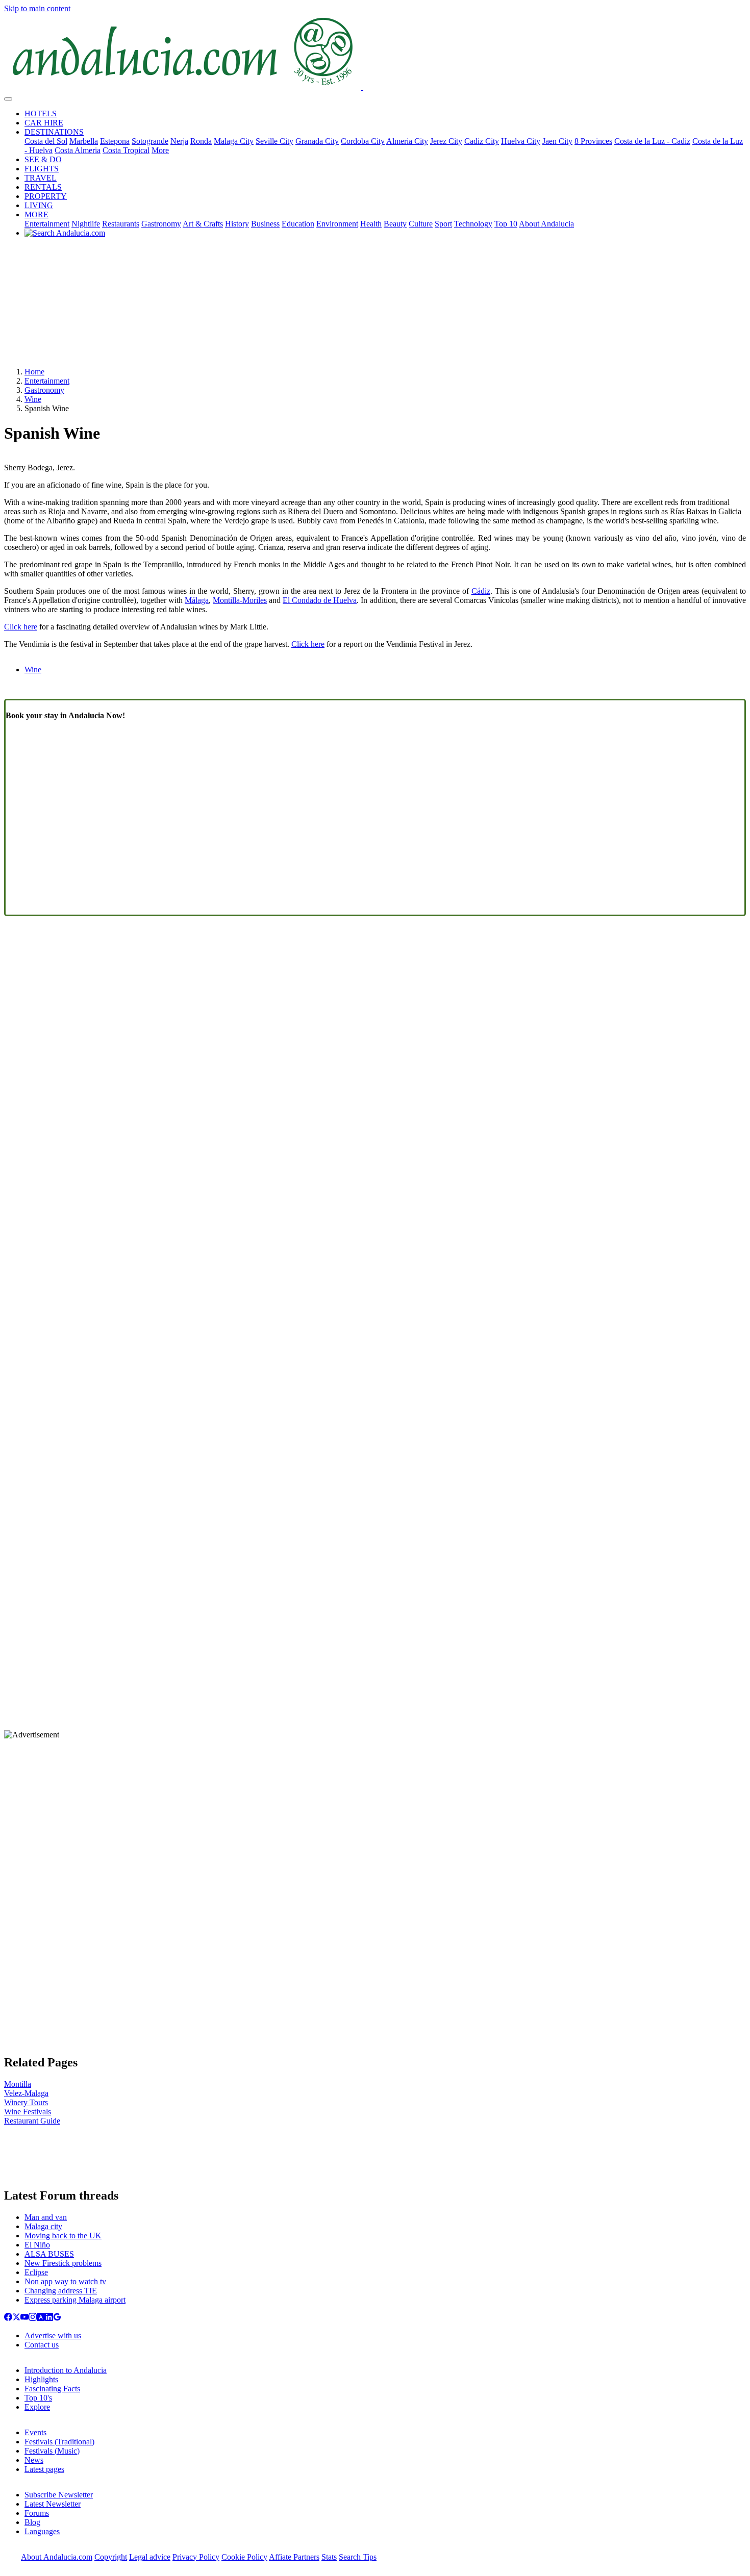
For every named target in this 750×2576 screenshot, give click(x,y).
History (237, 224)
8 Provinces (593, 141)
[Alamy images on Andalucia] (41, 2318)
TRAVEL (41, 178)
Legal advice (150, 2557)
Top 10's (38, 2398)
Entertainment (47, 224)
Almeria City (407, 141)
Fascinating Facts (52, 2389)
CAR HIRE (44, 123)
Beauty (395, 224)
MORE (36, 214)
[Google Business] (57, 2318)
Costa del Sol (46, 141)
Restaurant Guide (32, 2121)
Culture (421, 224)
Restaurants (121, 224)
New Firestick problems (63, 2263)
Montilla (18, 2084)
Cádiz (481, 591)
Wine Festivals (28, 2112)
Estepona (115, 141)
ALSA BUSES (49, 2254)
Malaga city (43, 2226)
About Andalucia (546, 224)
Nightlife (86, 224)
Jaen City (557, 141)
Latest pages (44, 2469)
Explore (37, 2407)
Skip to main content (37, 8)
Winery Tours (26, 2102)
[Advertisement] (375, 306)
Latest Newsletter (53, 2504)
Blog (32, 2522)
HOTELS (41, 113)
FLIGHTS (42, 169)
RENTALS (43, 187)
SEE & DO (43, 159)
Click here (21, 627)
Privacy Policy (196, 2557)
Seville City (274, 141)
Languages (42, 2531)
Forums (37, 2513)
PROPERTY (46, 196)
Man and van (46, 2217)
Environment (337, 224)
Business (265, 224)
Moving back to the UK (63, 2236)
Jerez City (446, 141)
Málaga (197, 600)
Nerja (179, 141)
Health (371, 224)
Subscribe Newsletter (59, 2495)
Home (34, 372)
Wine (33, 399)
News (34, 2460)
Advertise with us (53, 2335)
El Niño (37, 2245)
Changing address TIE (61, 2291)
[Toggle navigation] (8, 99)
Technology (473, 224)
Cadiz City (482, 141)
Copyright (111, 2557)
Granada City (317, 141)
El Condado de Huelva (320, 600)
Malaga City (234, 141)
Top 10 (506, 224)
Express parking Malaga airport (75, 2300)
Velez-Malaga (26, 2093)
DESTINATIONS (54, 132)
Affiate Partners (294, 2557)
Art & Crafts (203, 224)
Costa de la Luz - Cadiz (652, 141)
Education (298, 224)
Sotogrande (150, 141)
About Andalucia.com (57, 2557)
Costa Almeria (78, 150)
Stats (329, 2557)
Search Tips (358, 2557)
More (160, 150)
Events (35, 2432)
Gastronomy (161, 224)
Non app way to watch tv (65, 2281)
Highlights (41, 2379)
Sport (443, 224)
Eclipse (36, 2272)
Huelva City (521, 141)
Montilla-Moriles (240, 600)
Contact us (42, 2345)
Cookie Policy (244, 2557)
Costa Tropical (126, 150)
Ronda (201, 141)
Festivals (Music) (52, 2451)
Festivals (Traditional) (59, 2442)
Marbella (84, 141)
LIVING (39, 205)
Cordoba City (363, 141)
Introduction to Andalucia (66, 2370)
